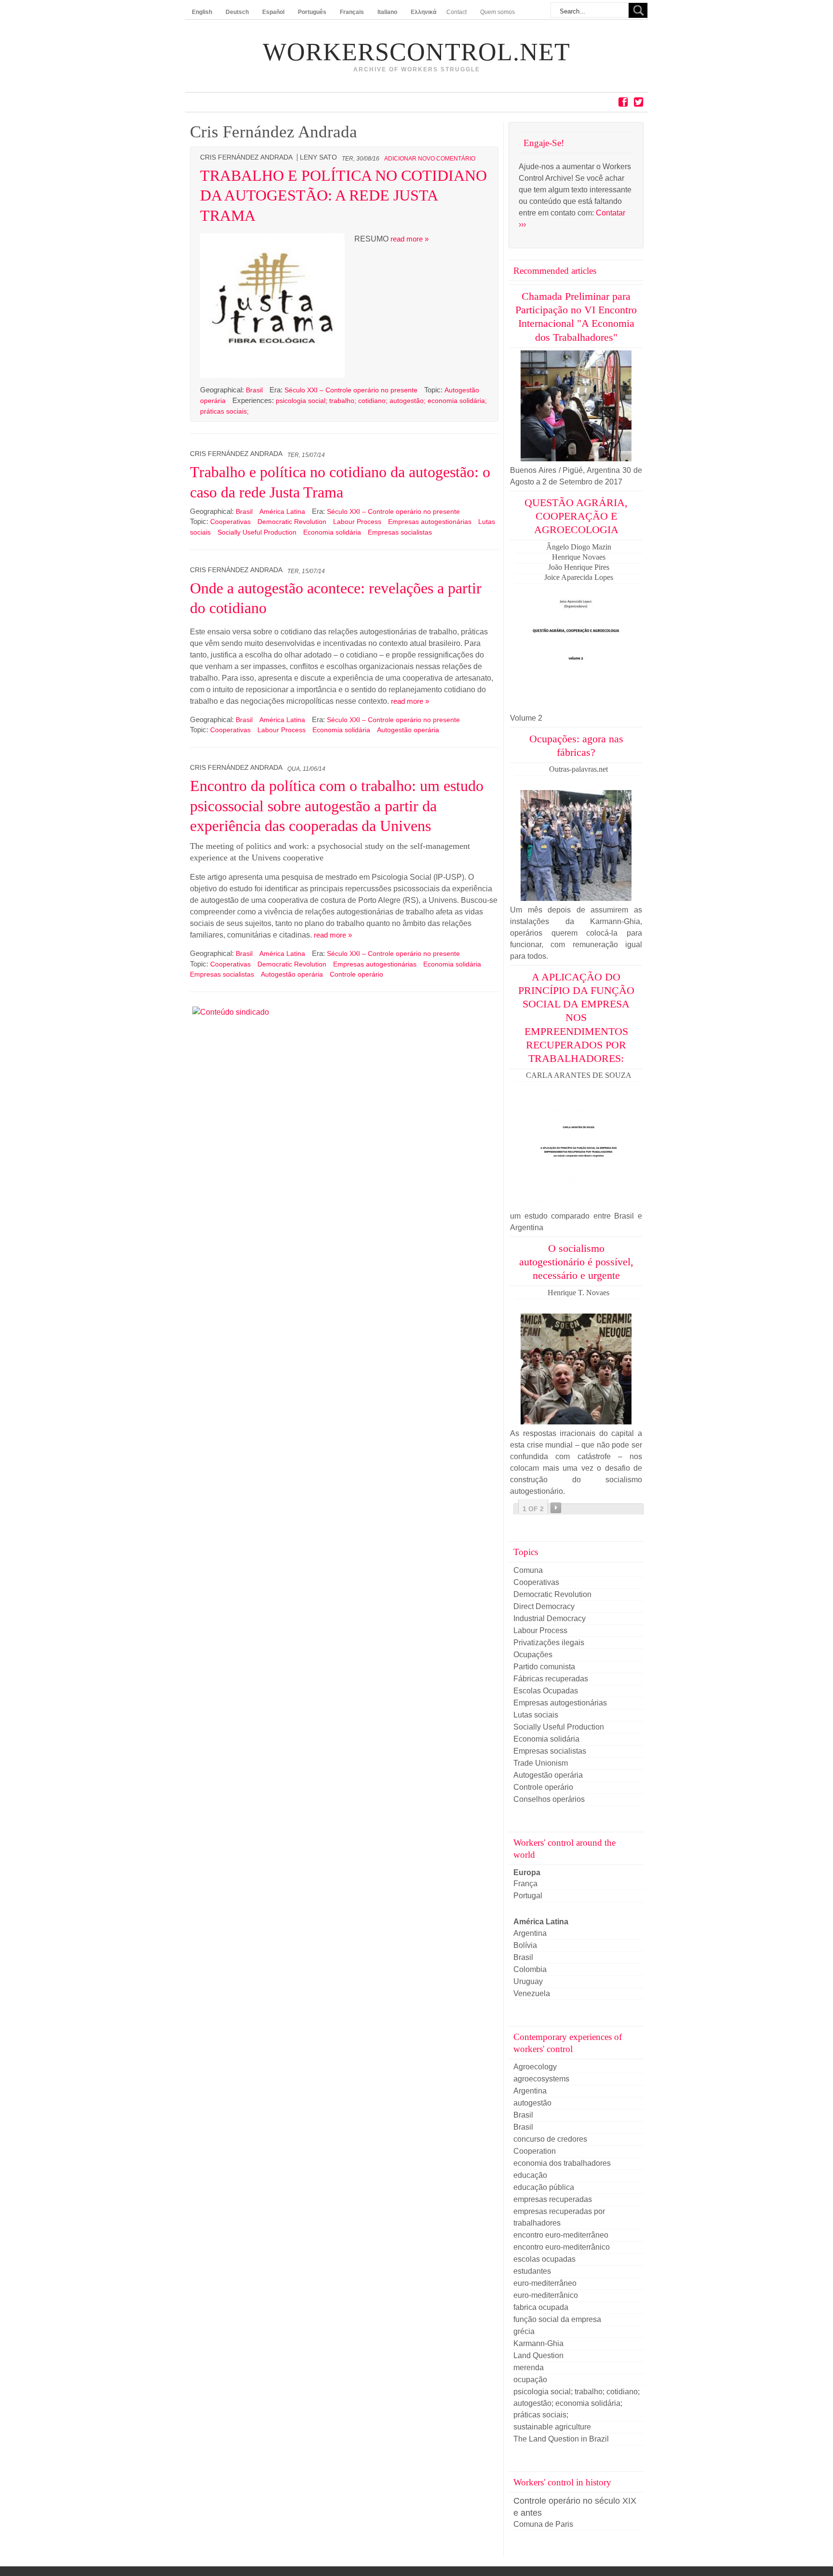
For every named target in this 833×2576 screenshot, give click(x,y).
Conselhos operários (549, 1799)
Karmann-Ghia (538, 2343)
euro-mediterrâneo (545, 2283)
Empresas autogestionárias (430, 522)
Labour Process (357, 522)
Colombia (530, 1969)
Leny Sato (318, 157)
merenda (529, 2368)
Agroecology (535, 2067)
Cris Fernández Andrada (246, 157)
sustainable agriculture (552, 2427)
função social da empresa (557, 2319)
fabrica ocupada (541, 2307)
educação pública (544, 2187)
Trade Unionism (541, 1763)
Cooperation (535, 2151)
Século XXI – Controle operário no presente (351, 390)
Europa (527, 1872)
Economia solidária (332, 532)
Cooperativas (230, 522)
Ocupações (533, 1655)
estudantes (532, 2271)
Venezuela (532, 1993)
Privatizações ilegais (549, 1643)
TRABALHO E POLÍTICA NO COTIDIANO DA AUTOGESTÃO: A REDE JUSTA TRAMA (343, 195)
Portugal (528, 1896)
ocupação (530, 2380)
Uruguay (528, 1981)
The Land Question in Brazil (561, 2439)
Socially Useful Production (257, 532)
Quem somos (497, 12)
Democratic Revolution (292, 522)
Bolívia (525, 1945)
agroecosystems (541, 2079)
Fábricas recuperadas (551, 1679)
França (525, 1884)
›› (556, 1508)
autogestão (532, 2103)
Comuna (528, 1570)
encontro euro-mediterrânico (562, 2247)
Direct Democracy (544, 1606)
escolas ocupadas (544, 2259)
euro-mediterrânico (546, 2295)
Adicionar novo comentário (430, 159)
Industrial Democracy (550, 1618)
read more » (410, 239)
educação (530, 2175)
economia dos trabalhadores (562, 2163)
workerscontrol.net (416, 52)
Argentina (530, 1933)
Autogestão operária (408, 730)
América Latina (283, 511)
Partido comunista (544, 1667)
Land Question (538, 2355)
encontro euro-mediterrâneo (561, 2235)
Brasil (255, 390)
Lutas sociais (536, 1715)
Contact (457, 12)
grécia (524, 2331)
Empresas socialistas (400, 532)
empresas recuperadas (553, 2199)
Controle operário (356, 974)
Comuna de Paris (543, 2524)
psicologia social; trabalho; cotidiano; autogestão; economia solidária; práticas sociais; (577, 2403)
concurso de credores (550, 2139)
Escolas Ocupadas (546, 1691)
